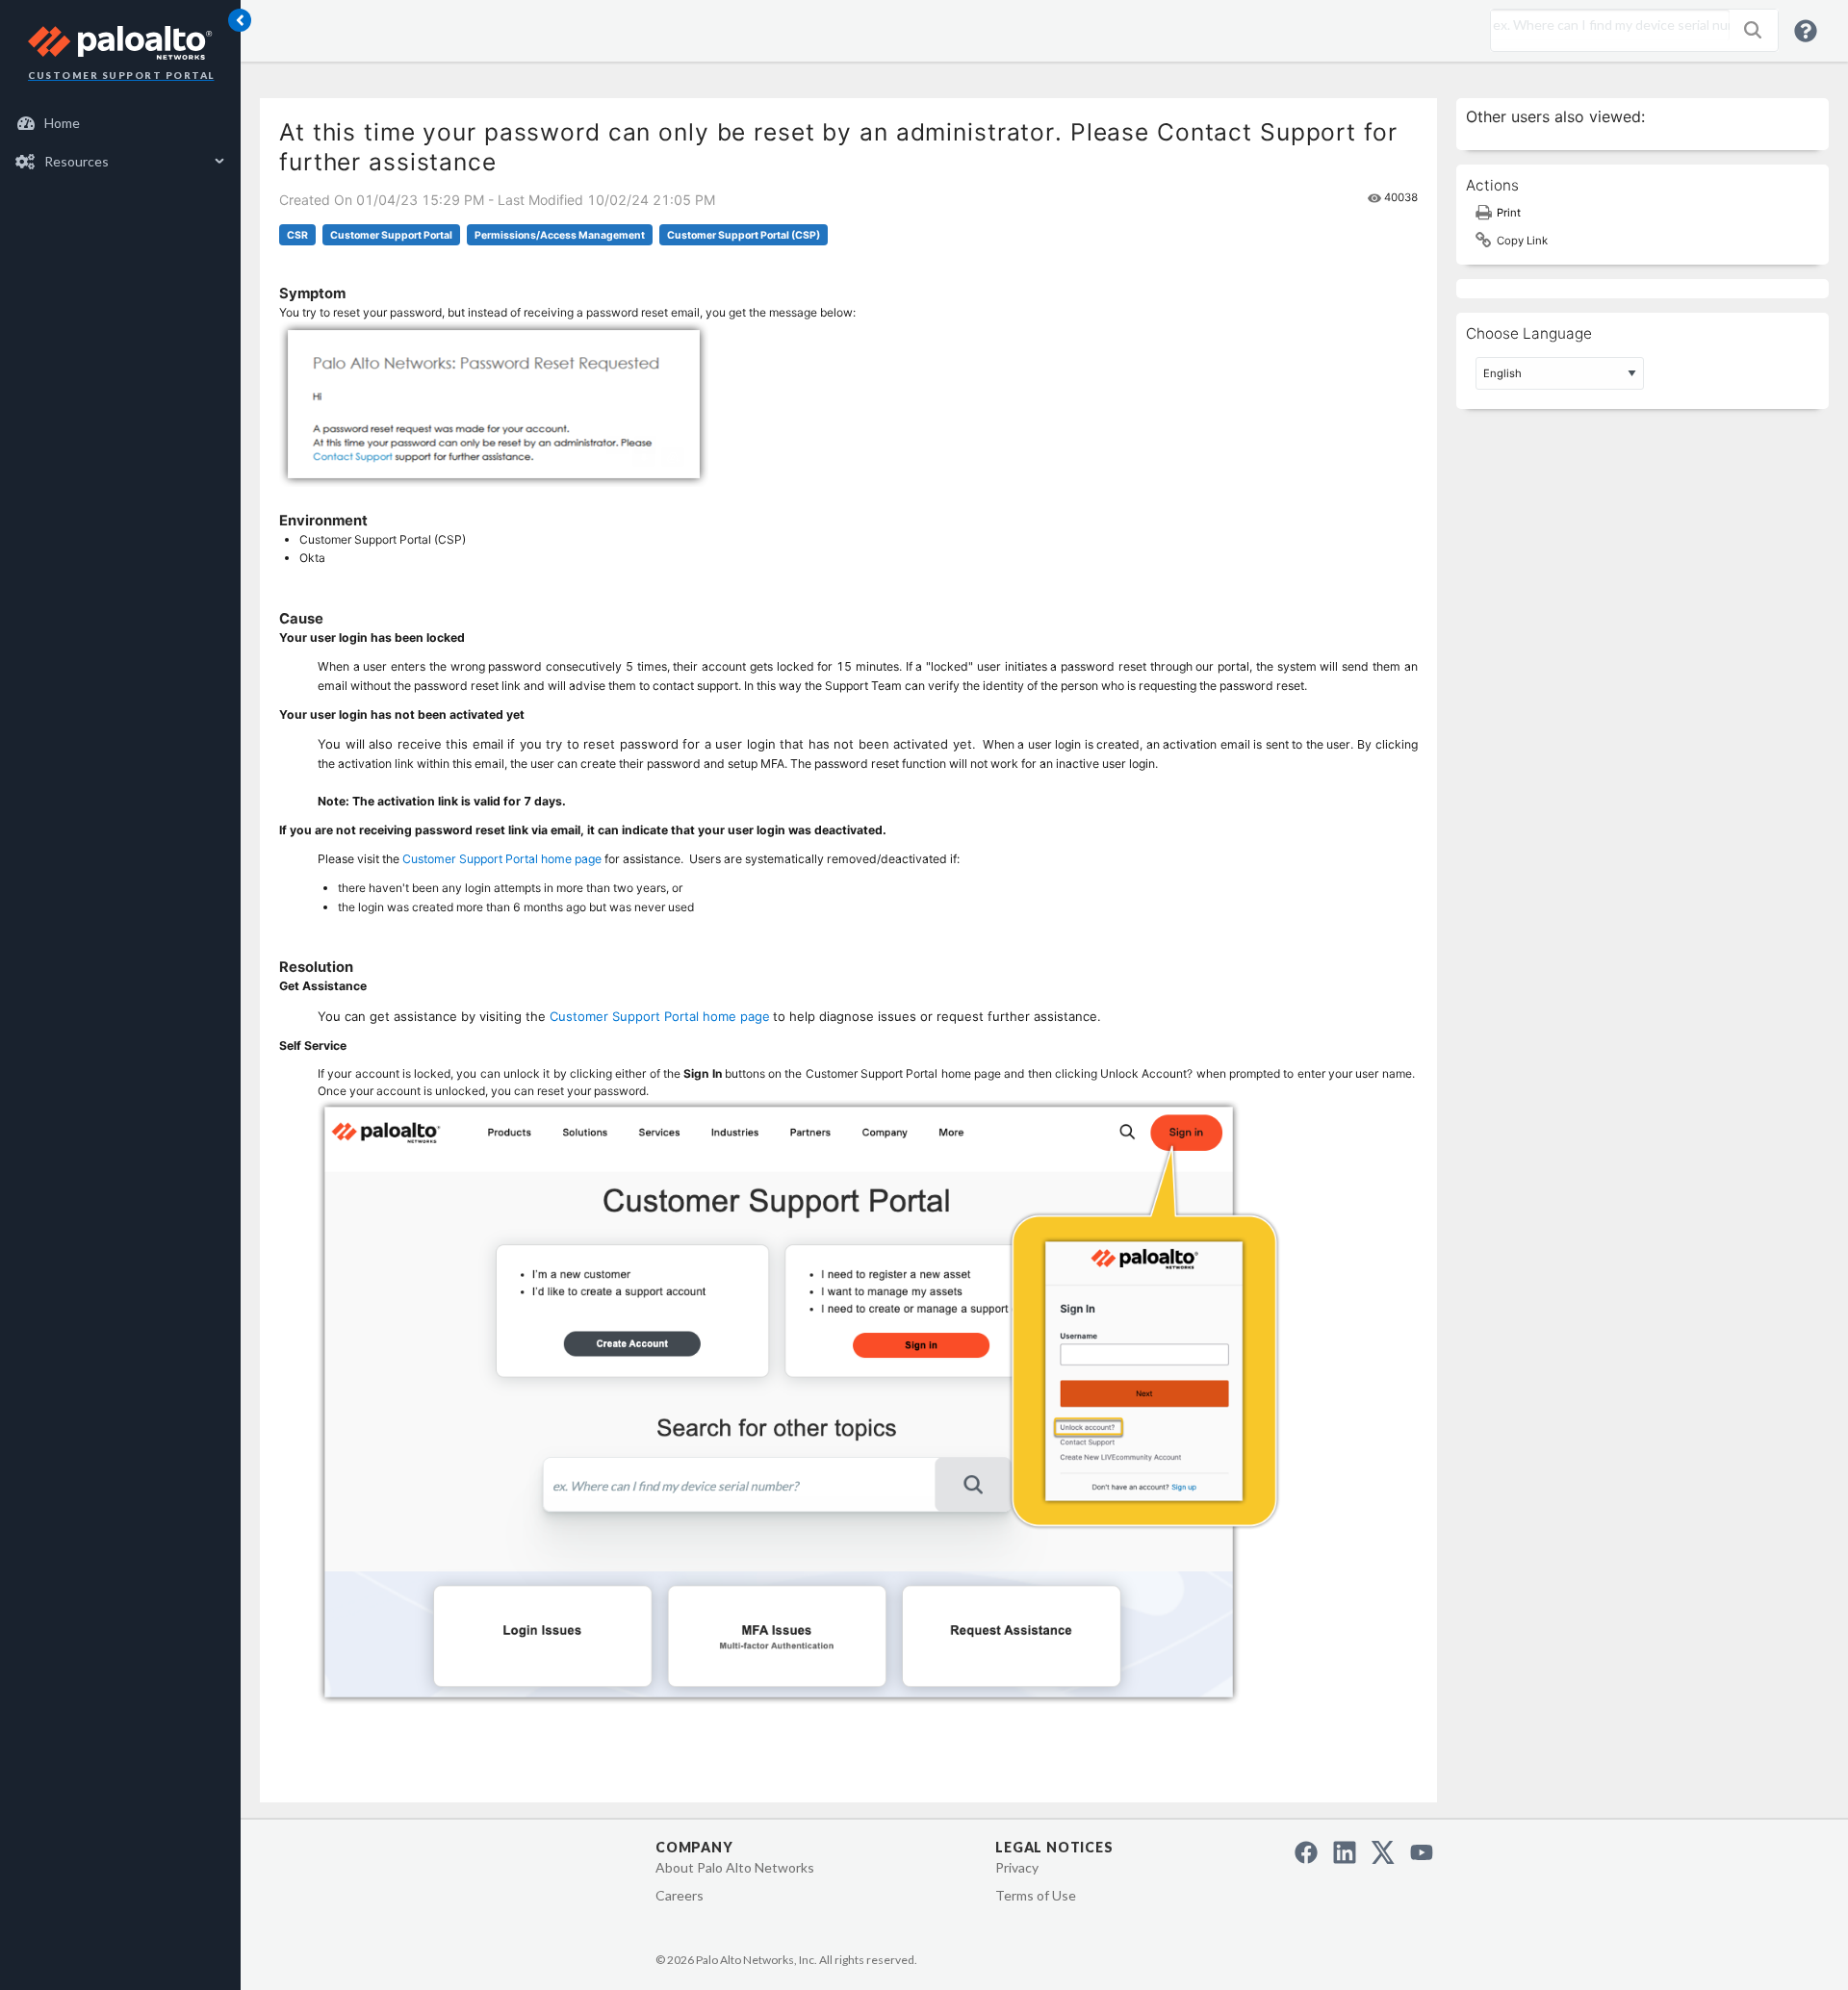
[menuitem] (121, 123)
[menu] (120, 142)
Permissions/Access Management (560, 235)
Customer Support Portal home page (502, 859)
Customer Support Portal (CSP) (744, 235)
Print (1509, 213)
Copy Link (1522, 241)
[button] (1753, 30)
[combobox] (1605, 25)
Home (62, 123)
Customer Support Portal (391, 235)
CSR (297, 235)
